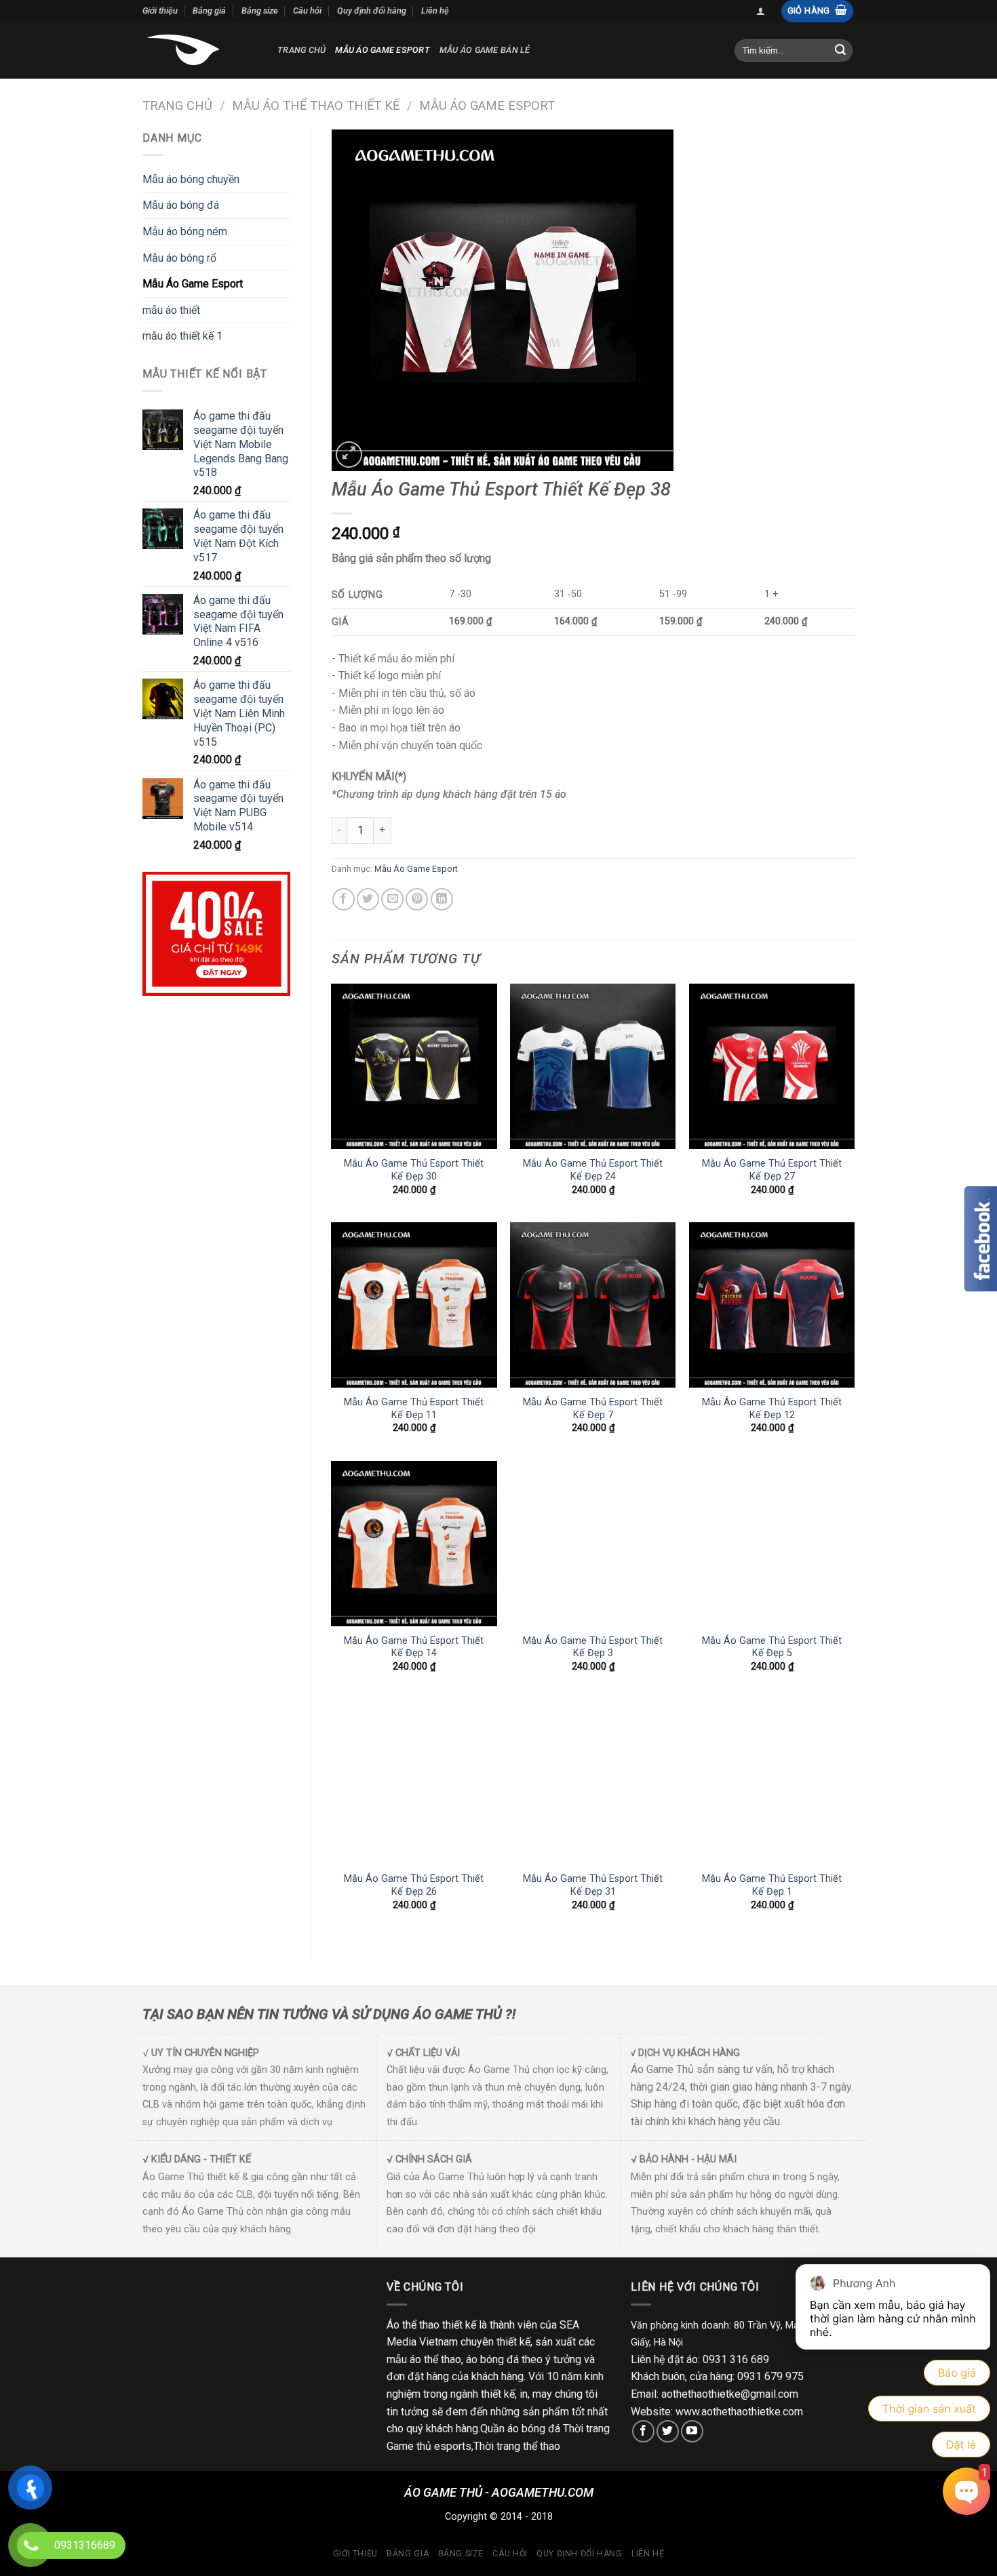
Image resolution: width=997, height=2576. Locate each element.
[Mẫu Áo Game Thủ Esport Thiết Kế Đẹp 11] (414, 1305)
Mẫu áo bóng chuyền (191, 179)
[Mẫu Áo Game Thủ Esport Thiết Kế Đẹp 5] (772, 1544)
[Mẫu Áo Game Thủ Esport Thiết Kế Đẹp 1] (772, 1782)
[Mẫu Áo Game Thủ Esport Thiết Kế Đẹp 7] (593, 1305)
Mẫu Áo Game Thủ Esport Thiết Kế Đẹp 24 (593, 1170)
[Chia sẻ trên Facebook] (344, 899)
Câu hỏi (307, 11)
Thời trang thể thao (517, 2446)
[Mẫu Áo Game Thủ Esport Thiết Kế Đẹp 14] (414, 1544)
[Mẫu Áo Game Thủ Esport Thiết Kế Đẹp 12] (772, 1305)
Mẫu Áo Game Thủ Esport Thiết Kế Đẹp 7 (593, 1409)
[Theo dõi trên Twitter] (668, 2431)
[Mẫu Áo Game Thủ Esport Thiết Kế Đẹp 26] (414, 1782)
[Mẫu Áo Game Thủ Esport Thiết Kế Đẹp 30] (414, 1066)
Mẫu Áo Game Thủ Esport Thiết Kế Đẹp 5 (772, 1647)
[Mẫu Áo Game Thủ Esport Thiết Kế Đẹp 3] (593, 1544)
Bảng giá (209, 11)
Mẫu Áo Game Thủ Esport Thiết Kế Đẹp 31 (593, 1885)
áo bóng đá (492, 2359)
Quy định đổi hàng (372, 11)
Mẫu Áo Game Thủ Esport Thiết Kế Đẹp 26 (414, 1885)
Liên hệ (435, 11)
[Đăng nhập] (761, 11)
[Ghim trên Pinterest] (417, 899)
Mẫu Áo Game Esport (383, 50)
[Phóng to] (349, 455)
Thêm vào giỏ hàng (470, 830)
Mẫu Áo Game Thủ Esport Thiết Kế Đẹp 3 (593, 1647)
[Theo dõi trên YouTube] (692, 2431)
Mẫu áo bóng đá (181, 205)
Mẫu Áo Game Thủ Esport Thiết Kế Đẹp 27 (772, 1170)
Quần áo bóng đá (520, 2429)
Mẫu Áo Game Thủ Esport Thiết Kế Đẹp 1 (772, 1885)
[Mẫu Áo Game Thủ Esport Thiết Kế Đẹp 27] (772, 1066)
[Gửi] (840, 50)
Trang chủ (301, 50)
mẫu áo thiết (171, 310)
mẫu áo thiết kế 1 (182, 336)
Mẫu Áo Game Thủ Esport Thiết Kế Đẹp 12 (772, 1409)
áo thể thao (435, 2359)
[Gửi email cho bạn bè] (392, 899)
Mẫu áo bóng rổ (179, 258)
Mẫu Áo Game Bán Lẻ (485, 50)
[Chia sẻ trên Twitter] (368, 899)
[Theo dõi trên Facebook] (643, 2431)
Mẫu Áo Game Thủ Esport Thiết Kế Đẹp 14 (414, 1647)
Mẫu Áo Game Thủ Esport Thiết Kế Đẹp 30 (414, 1170)
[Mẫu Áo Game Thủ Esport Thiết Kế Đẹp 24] (593, 1066)
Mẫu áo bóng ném (185, 232)
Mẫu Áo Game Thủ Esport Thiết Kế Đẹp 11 (414, 1409)
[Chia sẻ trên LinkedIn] (442, 899)
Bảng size (260, 11)
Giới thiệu (160, 11)
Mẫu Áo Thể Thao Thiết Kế (316, 105)
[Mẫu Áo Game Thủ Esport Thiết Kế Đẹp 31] (593, 1782)
